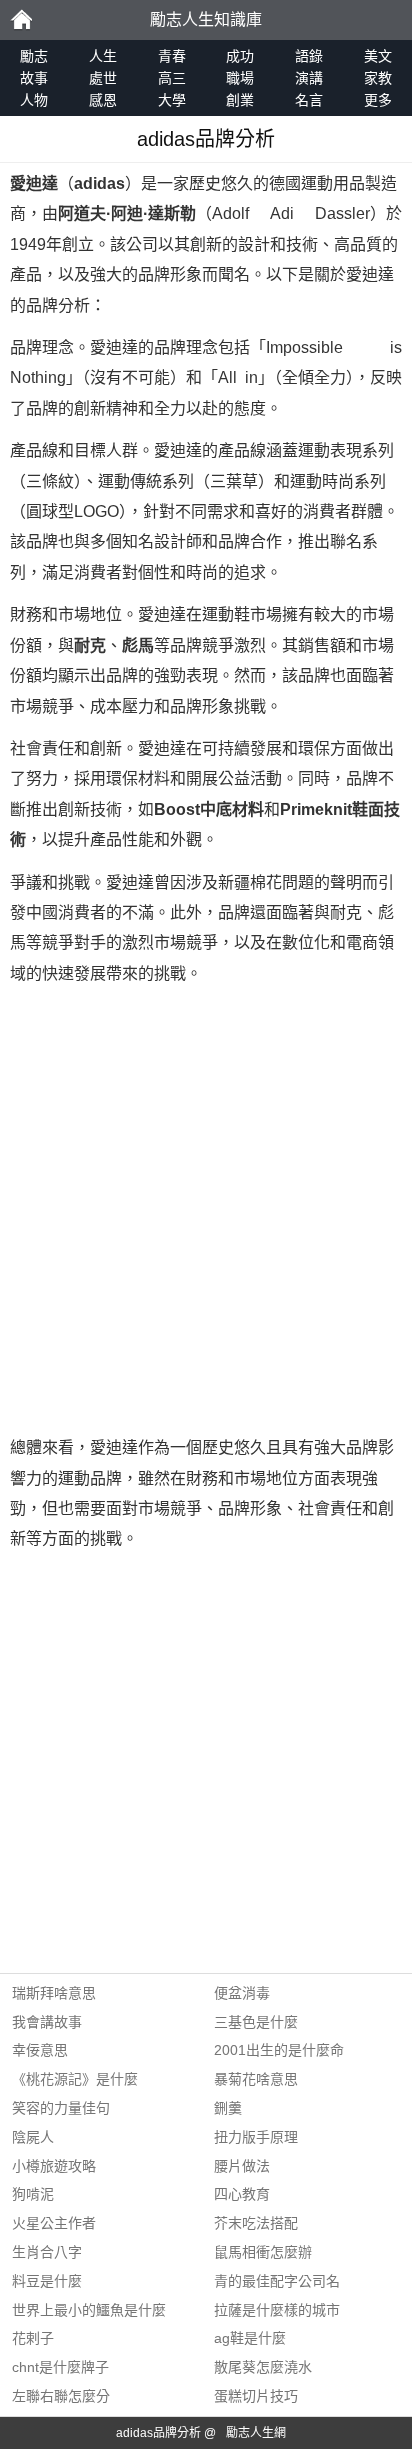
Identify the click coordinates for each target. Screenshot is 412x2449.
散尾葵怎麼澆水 (263, 2367)
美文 (378, 56)
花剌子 (33, 2338)
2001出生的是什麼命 (279, 2050)
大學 (172, 100)
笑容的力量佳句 (61, 2108)
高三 (172, 78)
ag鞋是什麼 (250, 2338)
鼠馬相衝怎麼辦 (263, 2252)
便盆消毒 (242, 1993)
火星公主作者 (54, 2223)
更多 (378, 100)
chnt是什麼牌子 (60, 2367)
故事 (34, 78)
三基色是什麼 (256, 2022)
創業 (240, 100)
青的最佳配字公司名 (277, 2281)
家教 (378, 78)
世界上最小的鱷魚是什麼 (89, 2310)
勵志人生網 (256, 2433)
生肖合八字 (47, 2252)
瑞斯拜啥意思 (54, 1993)
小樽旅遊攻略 (54, 2166)
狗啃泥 (33, 2194)
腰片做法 (242, 2166)
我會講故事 (47, 2022)
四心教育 (242, 2194)
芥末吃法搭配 (256, 2223)
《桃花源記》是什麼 (75, 2079)
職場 (240, 78)
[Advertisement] (206, 1211)
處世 (103, 78)
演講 (309, 78)
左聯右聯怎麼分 (61, 2396)
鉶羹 (228, 2108)
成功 (240, 56)
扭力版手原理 (256, 2137)
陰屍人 (33, 2137)
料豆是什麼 (47, 2281)
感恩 (103, 100)
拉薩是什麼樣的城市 (277, 2310)
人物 (34, 100)
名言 (309, 100)
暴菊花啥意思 (256, 2079)
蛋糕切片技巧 (256, 2396)
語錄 (309, 56)
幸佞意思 (40, 2050)
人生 (103, 56)
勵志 (21, 20)
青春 (172, 56)
